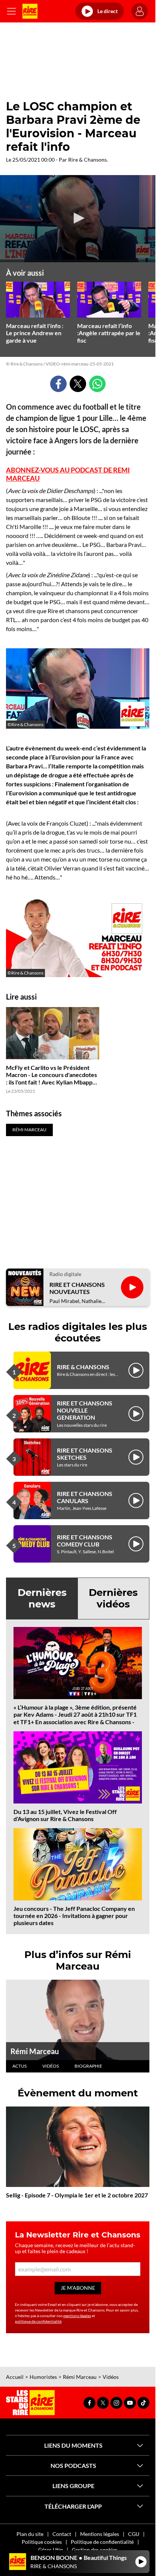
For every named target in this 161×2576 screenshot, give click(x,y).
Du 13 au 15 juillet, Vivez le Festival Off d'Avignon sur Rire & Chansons (65, 1815)
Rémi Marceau (35, 2051)
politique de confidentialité (38, 2321)
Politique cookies (42, 2542)
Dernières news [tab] (42, 1598)
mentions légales (77, 2316)
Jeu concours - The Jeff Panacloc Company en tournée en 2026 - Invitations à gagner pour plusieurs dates (74, 1916)
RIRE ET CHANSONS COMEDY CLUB (85, 1541)
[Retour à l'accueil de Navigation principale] (30, 11)
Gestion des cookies (95, 2550)
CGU (134, 2534)
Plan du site (30, 2534)
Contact (62, 2534)
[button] (78, 218)
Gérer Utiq (51, 2550)
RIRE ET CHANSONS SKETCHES (85, 1454)
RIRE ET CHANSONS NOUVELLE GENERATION (85, 1410)
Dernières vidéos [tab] (113, 1598)
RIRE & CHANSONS (83, 1367)
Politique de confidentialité (102, 2542)
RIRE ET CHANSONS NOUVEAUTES (77, 1288)
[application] (78, 219)
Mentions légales (100, 2534)
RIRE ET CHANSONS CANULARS (85, 1497)
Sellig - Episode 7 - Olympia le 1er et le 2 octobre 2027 (77, 2195)
